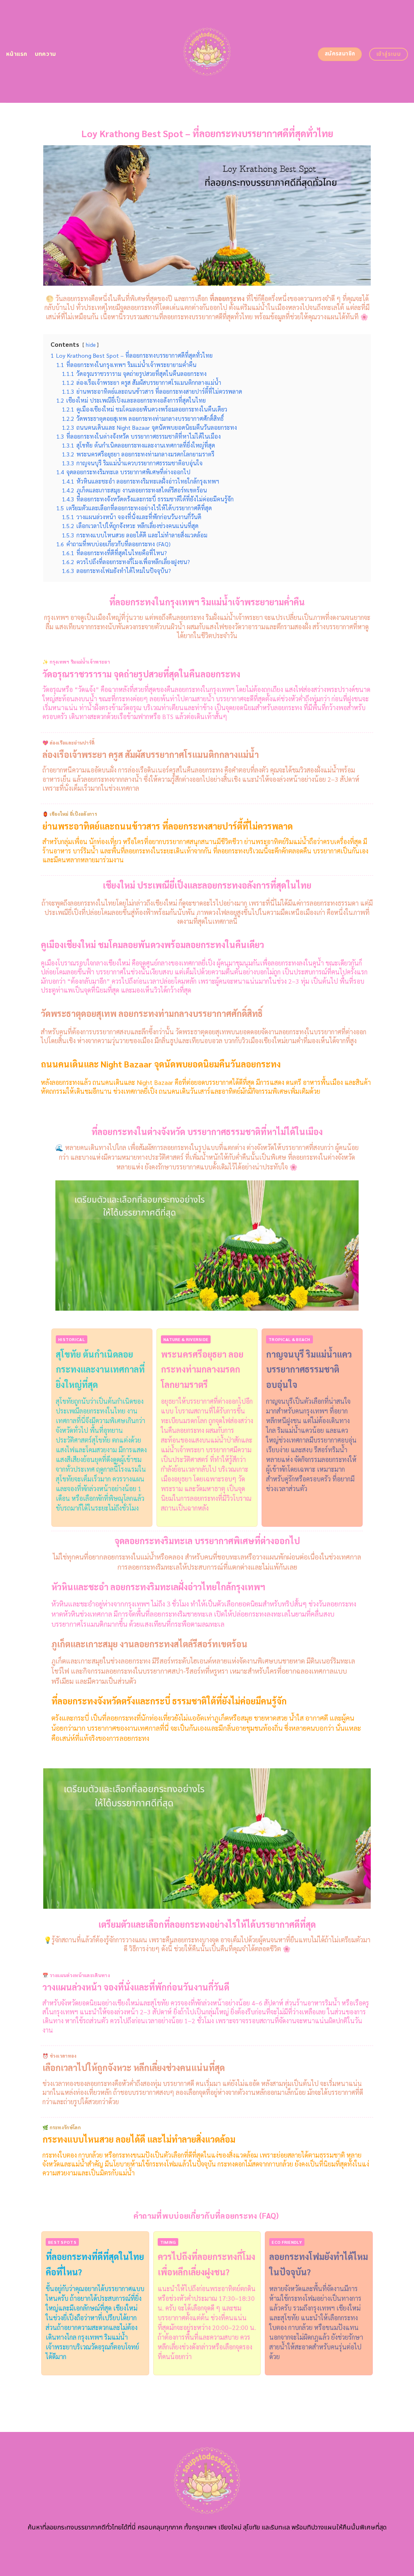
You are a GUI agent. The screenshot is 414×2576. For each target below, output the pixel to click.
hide (91, 345)
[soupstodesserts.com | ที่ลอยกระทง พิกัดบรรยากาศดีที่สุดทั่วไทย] (207, 51)
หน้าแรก (17, 54)
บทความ (45, 54)
